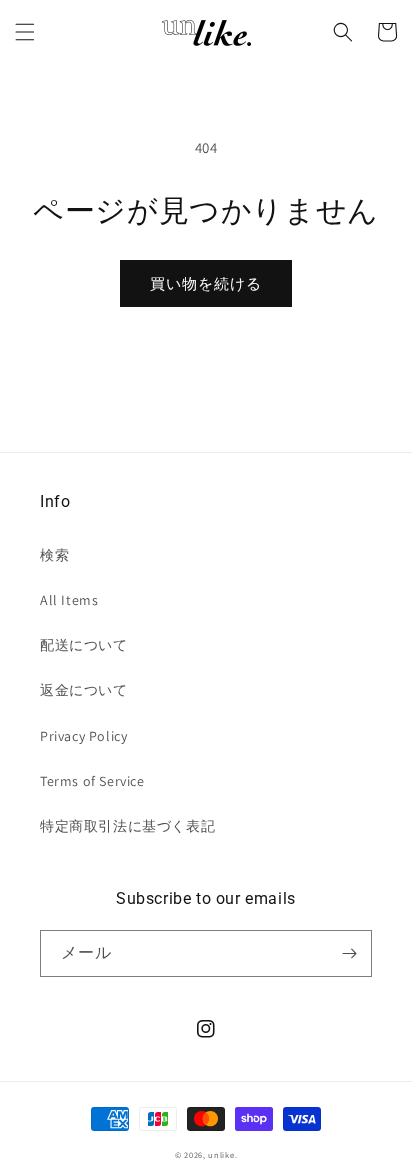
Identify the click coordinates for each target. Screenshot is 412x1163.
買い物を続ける (206, 283)
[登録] (349, 953)
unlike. (222, 1154)
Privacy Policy (83, 736)
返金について (84, 690)
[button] (25, 32)
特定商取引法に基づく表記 (127, 826)
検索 (54, 555)
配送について (84, 645)
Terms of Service (92, 781)
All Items (69, 600)
